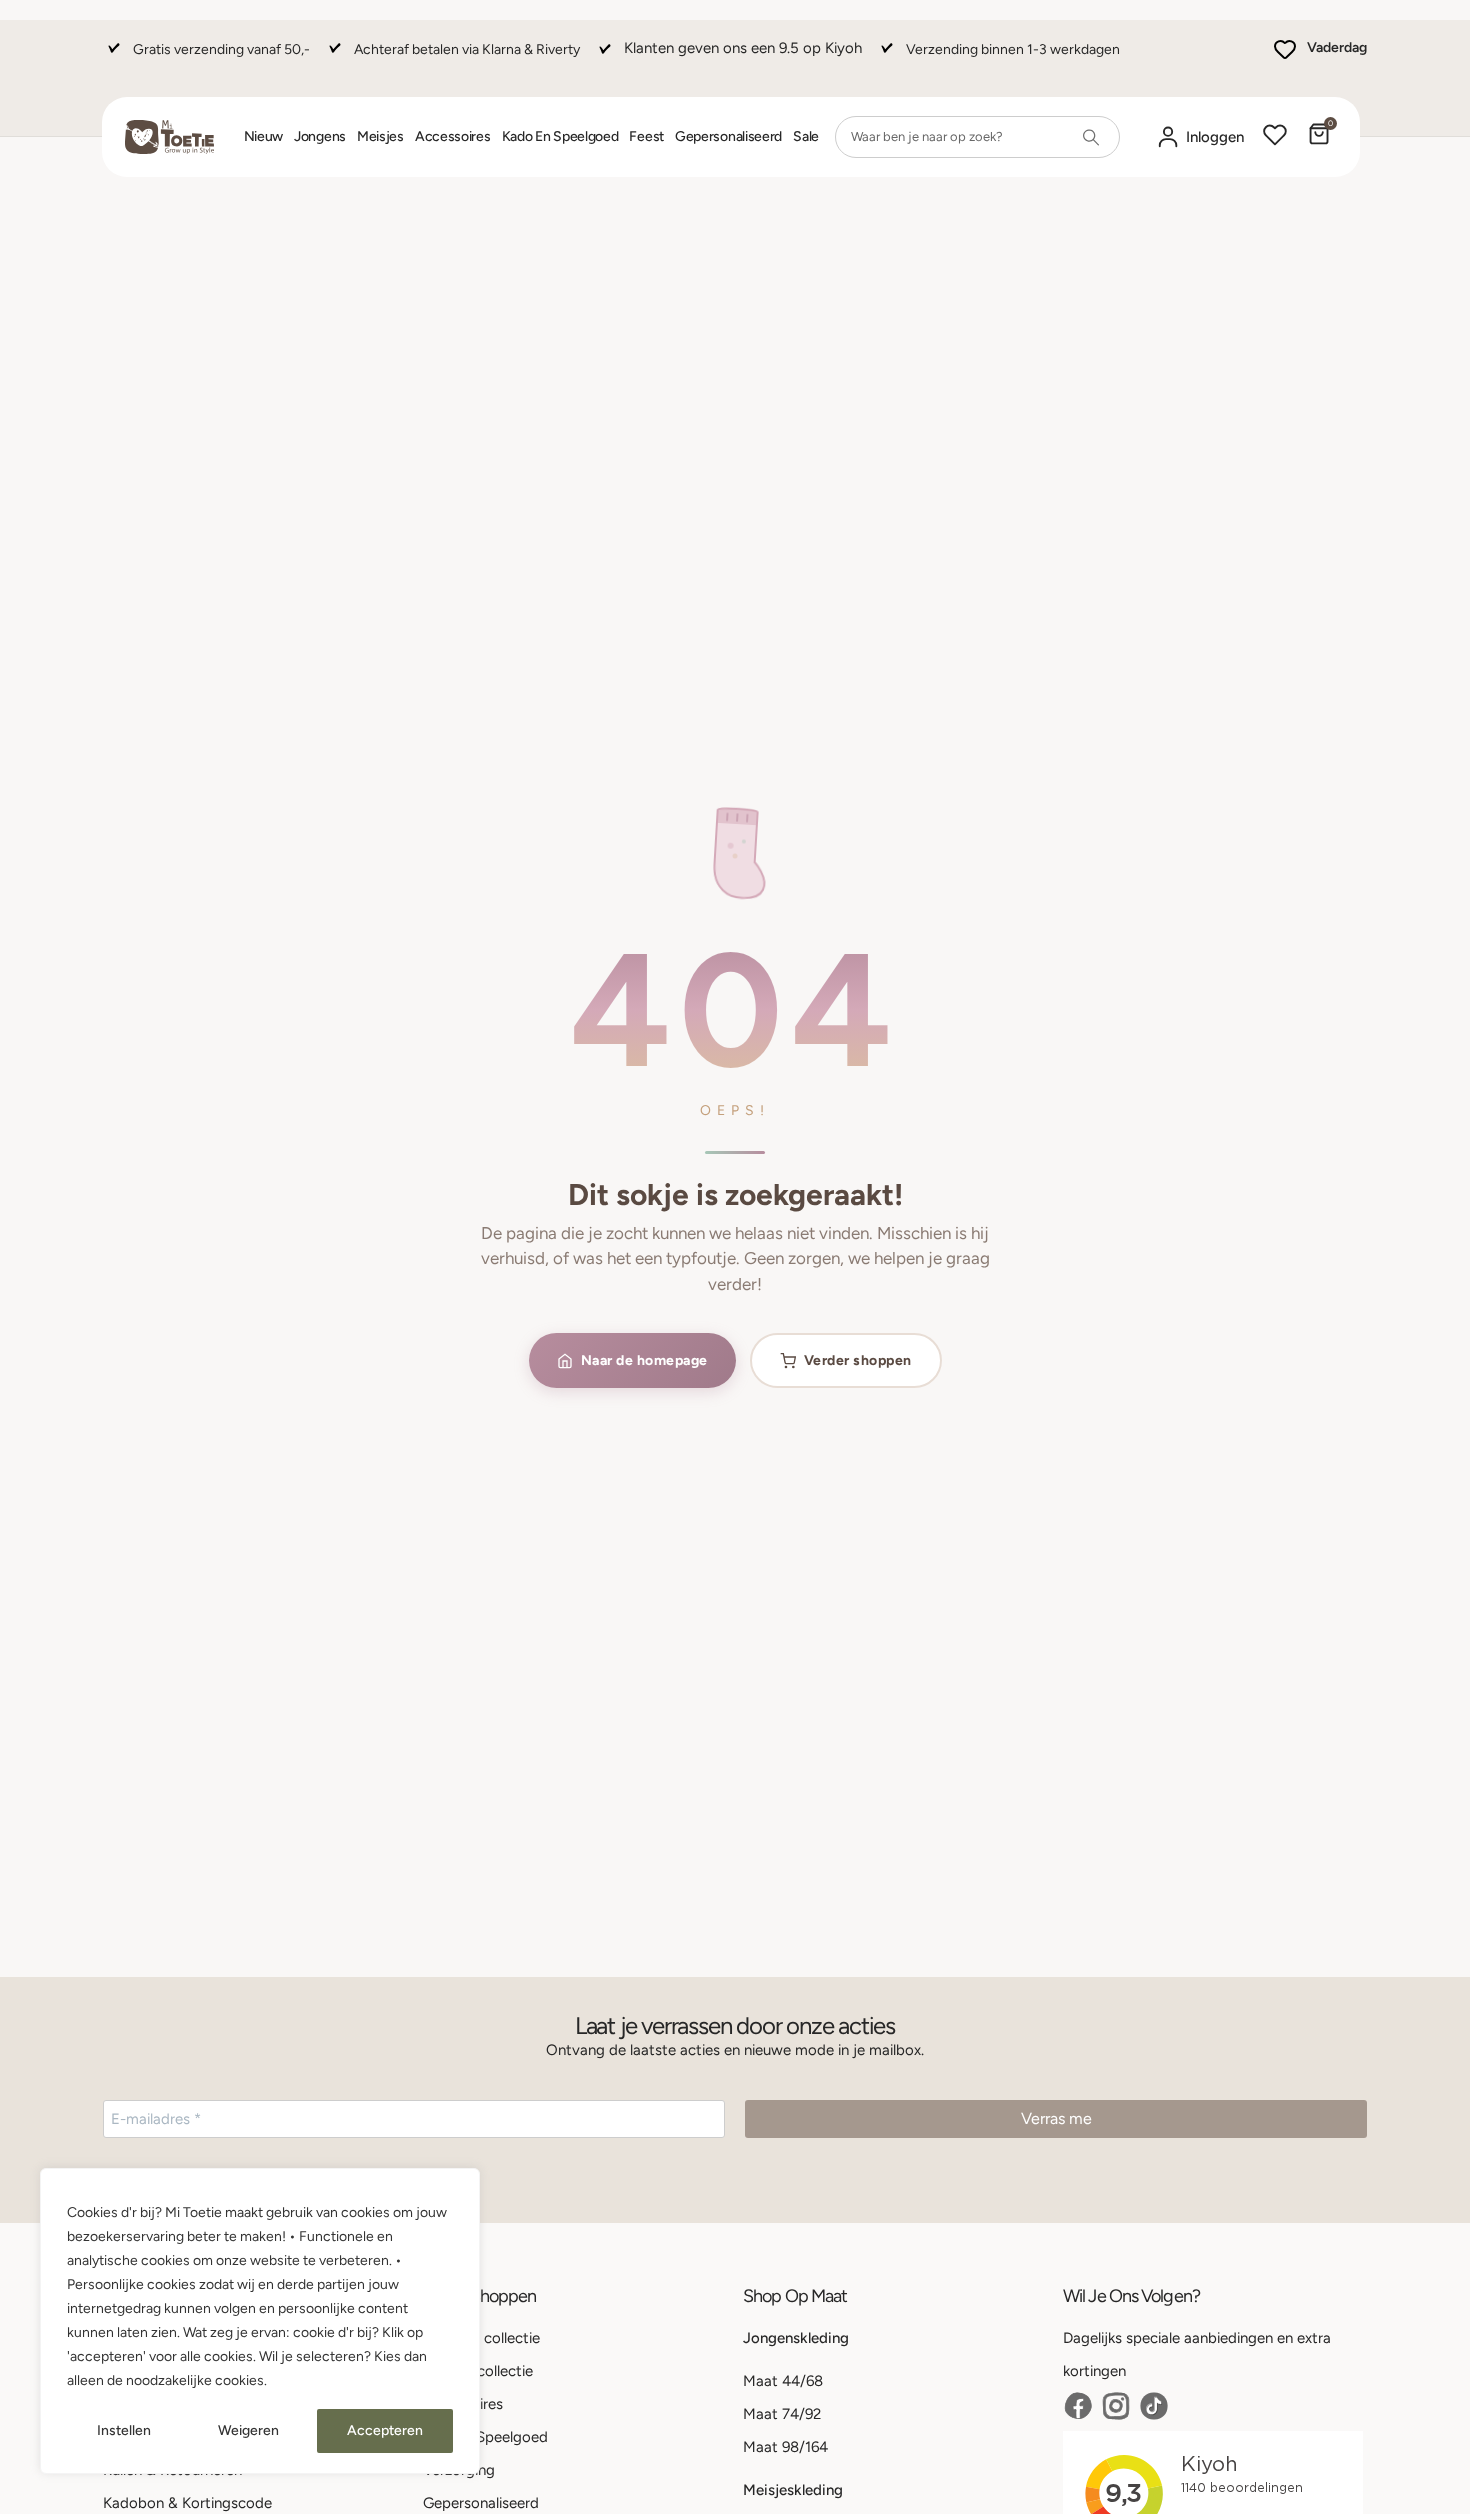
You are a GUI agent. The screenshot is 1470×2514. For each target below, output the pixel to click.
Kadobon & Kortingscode (187, 2503)
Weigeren (248, 2430)
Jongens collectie (481, 2338)
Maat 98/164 (785, 2447)
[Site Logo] (169, 137)
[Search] (1091, 137)
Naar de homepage (644, 1360)
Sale (806, 136)
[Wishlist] (1275, 137)
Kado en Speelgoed (560, 136)
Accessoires (453, 136)
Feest (646, 136)
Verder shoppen (858, 1360)
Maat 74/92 (782, 2414)
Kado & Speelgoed (485, 2437)
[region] (260, 2321)
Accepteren (385, 2430)
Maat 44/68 (783, 2381)
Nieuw (264, 136)
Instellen (124, 2430)
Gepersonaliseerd (728, 136)
